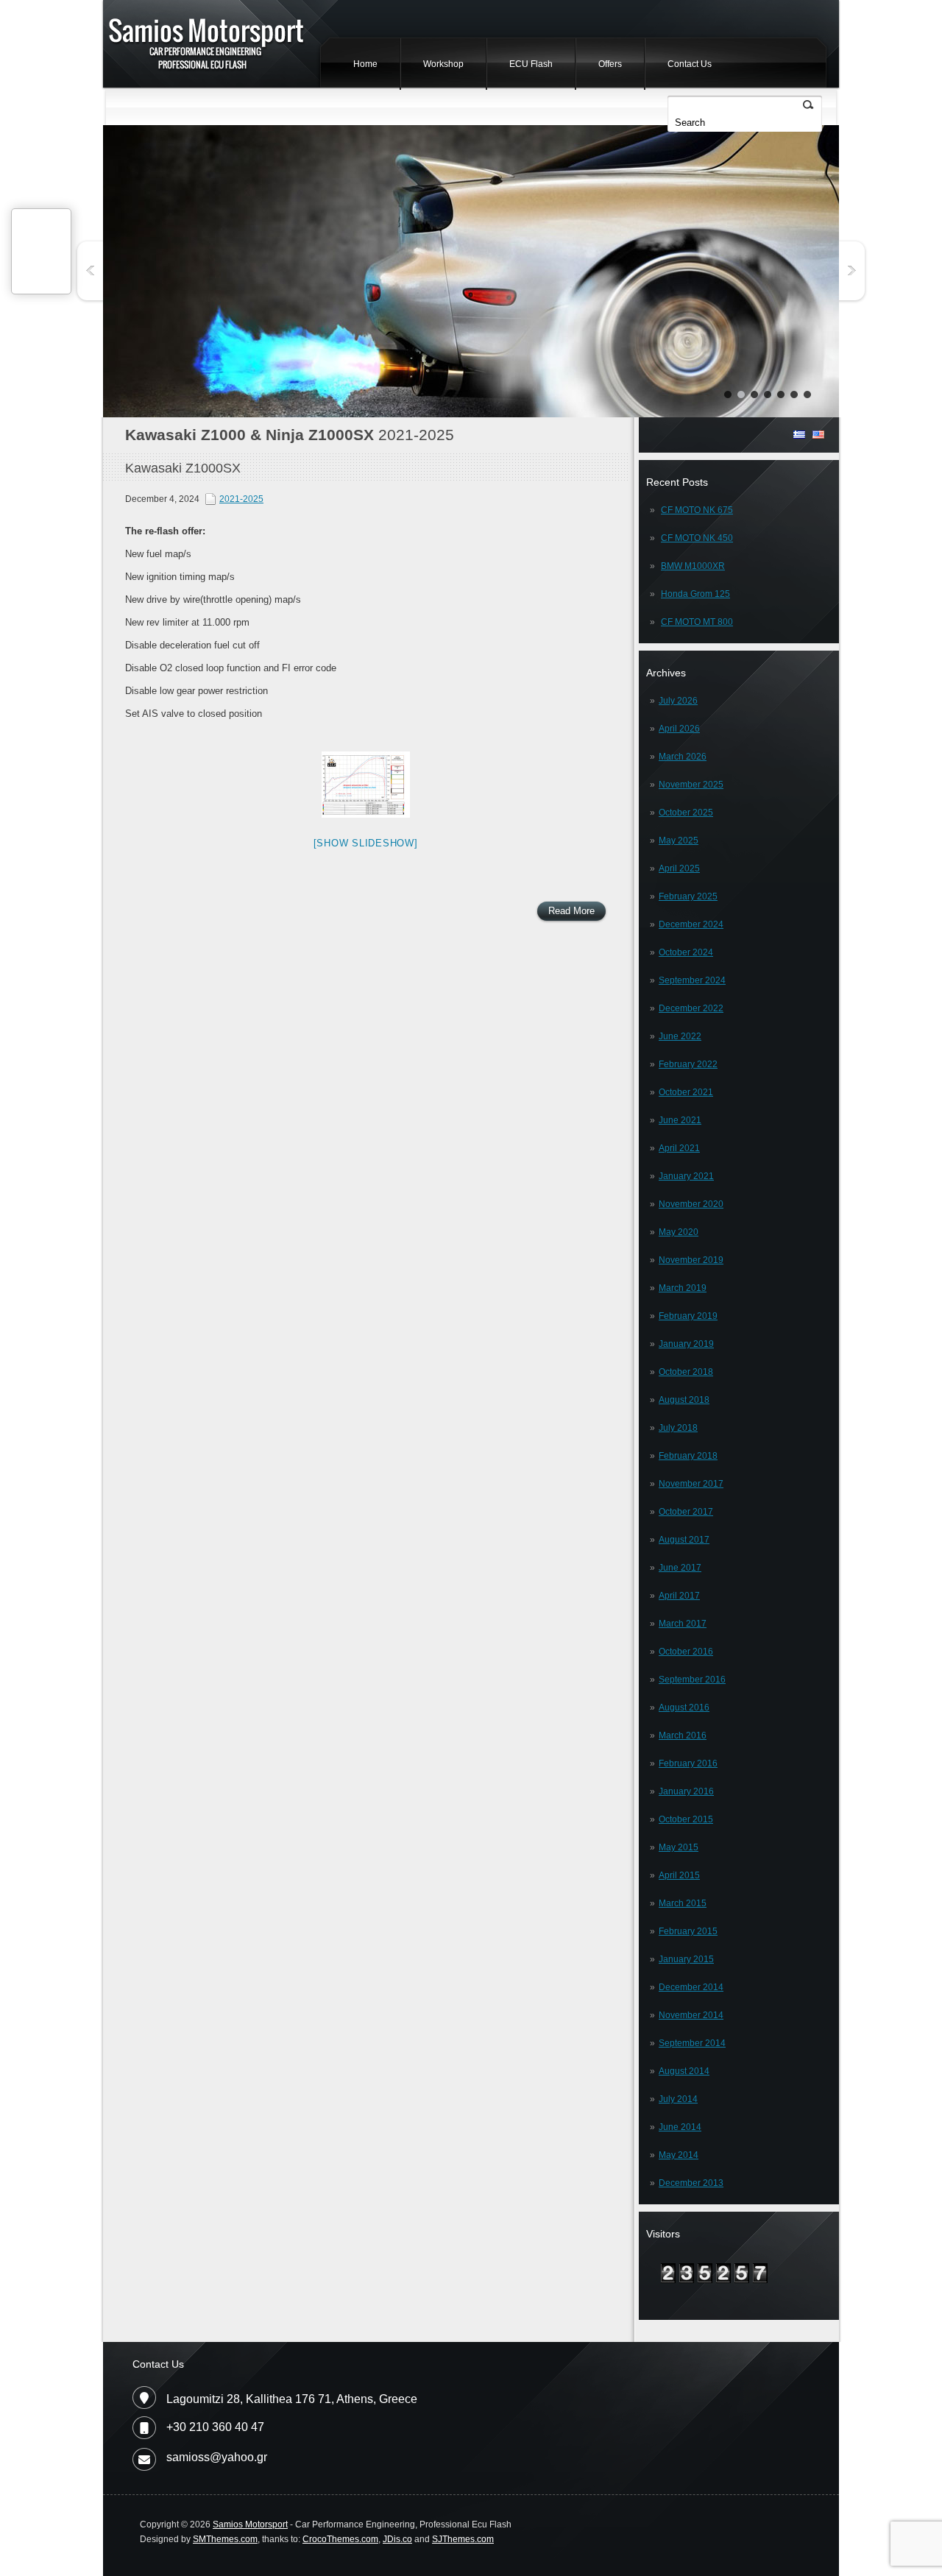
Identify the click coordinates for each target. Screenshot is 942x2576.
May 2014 (679, 2155)
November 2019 (691, 1260)
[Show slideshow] (366, 843)
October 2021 (686, 1092)
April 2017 (679, 1596)
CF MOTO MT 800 (697, 622)
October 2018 (686, 1372)
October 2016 (686, 1652)
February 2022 (688, 1064)
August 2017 (684, 1540)
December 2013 (691, 2183)
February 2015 (688, 1931)
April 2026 (679, 729)
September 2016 (692, 1680)
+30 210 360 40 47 (215, 2427)
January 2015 (686, 1959)
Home (365, 64)
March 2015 (683, 1903)
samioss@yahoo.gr (217, 2457)
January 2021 (686, 1176)
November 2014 (691, 2015)
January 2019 (686, 1344)
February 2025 (688, 896)
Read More (571, 911)
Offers (610, 64)
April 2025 (679, 868)
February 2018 (688, 1456)
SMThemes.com (225, 2539)
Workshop (443, 64)
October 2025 (686, 813)
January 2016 (686, 1791)
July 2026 (678, 701)
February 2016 (688, 1763)
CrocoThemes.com (340, 2539)
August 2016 (684, 1708)
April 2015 (679, 1875)
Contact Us (690, 64)
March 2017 (683, 1624)
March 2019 (683, 1288)
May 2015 (679, 1847)
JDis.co (397, 2539)
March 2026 (683, 757)
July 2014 (678, 2099)
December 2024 (691, 924)
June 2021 (680, 1120)
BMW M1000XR (693, 566)
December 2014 (691, 1987)
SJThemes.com (463, 2539)
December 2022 (691, 1008)
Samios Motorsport (250, 2524)
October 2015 (686, 1819)
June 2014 (680, 2127)
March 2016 (683, 1735)
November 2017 (691, 1484)
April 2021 (679, 1148)
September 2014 (692, 2043)
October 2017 (686, 1512)
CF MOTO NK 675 (697, 510)
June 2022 (680, 1036)
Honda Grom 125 (695, 594)
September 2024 (692, 980)
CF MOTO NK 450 (697, 538)
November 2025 (691, 785)
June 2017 (680, 1568)
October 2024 (686, 952)
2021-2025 (241, 499)
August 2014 (684, 2071)
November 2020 (691, 1204)
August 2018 (684, 1400)
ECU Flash (531, 64)
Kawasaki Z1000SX (183, 468)
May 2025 (679, 841)
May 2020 (679, 1232)
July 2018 (678, 1428)
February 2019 (688, 1316)
